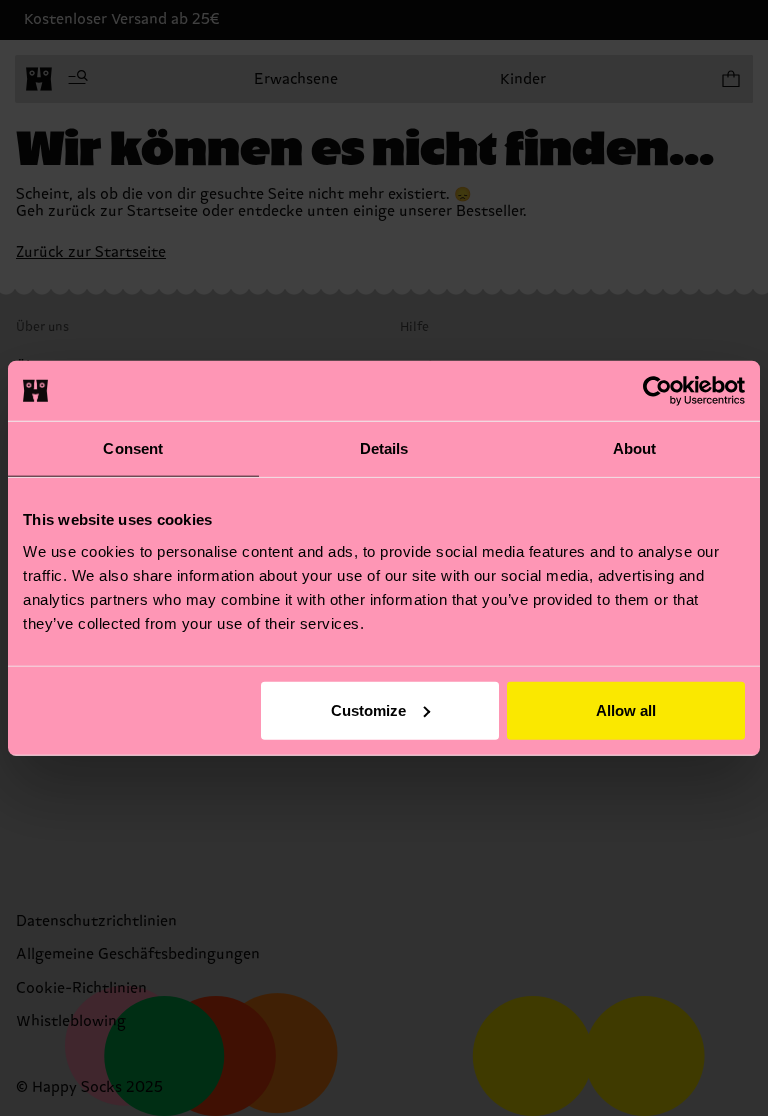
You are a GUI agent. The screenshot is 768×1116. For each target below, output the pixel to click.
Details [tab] (384, 448)
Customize (368, 709)
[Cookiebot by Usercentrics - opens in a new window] (657, 391)
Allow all (626, 709)
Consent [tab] (133, 448)
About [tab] (635, 448)
